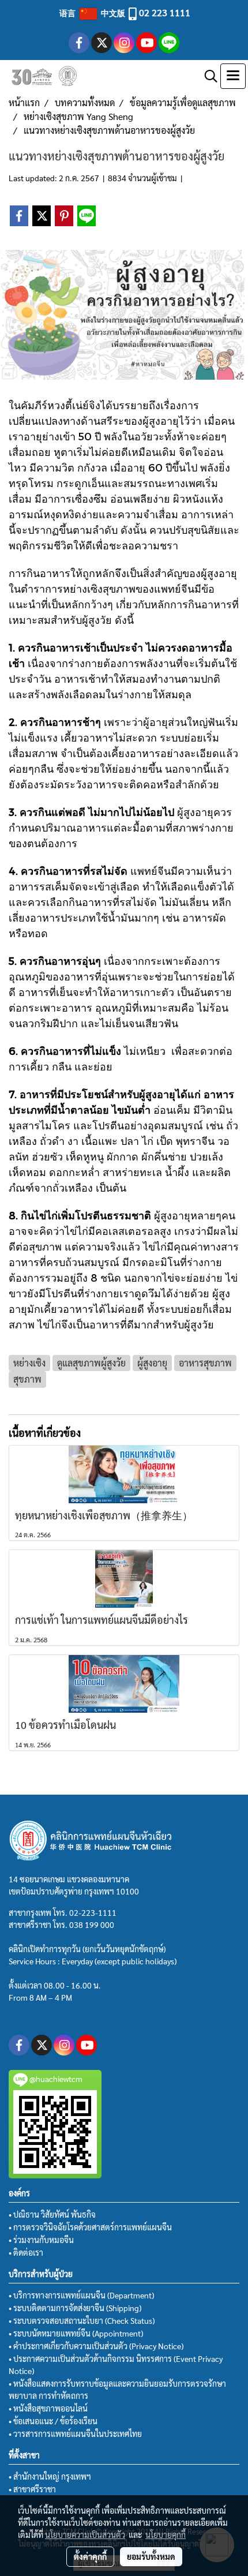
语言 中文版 (93, 13)
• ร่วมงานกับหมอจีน (41, 2240)
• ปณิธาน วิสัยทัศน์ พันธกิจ (52, 2214)
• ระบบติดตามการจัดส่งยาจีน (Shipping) (75, 2308)
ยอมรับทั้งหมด (151, 2556)
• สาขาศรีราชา (32, 2489)
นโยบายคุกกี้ (166, 2534)
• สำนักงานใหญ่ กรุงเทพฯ (50, 2476)
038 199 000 (92, 1924)
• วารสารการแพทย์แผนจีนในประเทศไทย (75, 2433)
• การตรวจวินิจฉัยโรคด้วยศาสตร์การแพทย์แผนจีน (90, 2227)
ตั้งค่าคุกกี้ (90, 2556)
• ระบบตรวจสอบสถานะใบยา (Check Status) (82, 2320)
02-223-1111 (93, 1912)
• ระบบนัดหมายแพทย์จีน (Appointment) (76, 2333)
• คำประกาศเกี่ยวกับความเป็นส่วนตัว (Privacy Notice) (96, 2346)
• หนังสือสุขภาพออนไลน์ (48, 2408)
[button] (207, 76)
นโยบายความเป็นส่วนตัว (85, 2534)
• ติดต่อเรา (26, 2252)
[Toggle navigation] (233, 76)
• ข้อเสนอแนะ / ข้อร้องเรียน (53, 2421)
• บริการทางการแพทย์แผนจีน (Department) (81, 2295)
